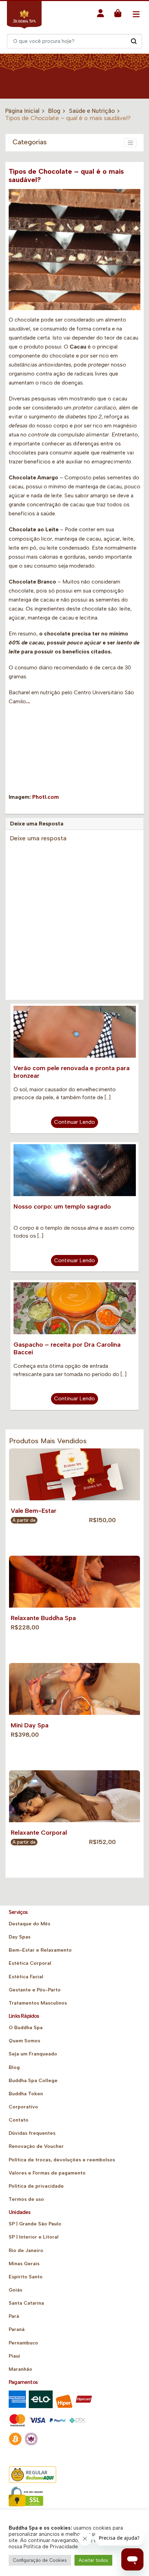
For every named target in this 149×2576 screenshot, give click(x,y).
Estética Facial (26, 1977)
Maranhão (20, 2369)
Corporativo (23, 2107)
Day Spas (20, 1937)
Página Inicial (22, 111)
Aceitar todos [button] (93, 2560)
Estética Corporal (30, 1963)
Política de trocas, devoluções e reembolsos (62, 2160)
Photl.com (46, 797)
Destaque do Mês (29, 1924)
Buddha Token (26, 2094)
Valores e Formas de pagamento (47, 2173)
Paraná (17, 2329)
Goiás (15, 2290)
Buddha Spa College (33, 2081)
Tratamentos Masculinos (38, 2003)
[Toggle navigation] (136, 14)
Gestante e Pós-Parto (35, 1990)
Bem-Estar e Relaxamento (40, 1950)
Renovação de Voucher (36, 2146)
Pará (14, 2316)
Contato (19, 2120)
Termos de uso (26, 2199)
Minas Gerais (24, 2264)
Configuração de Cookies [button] (40, 2560)
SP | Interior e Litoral (34, 2237)
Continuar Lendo (74, 1122)
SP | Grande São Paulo (35, 2224)
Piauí (14, 2356)
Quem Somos (24, 2041)
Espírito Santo (26, 2277)
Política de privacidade (36, 2186)
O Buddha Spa (26, 2028)
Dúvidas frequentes (32, 2133)
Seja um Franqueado (33, 2054)
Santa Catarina (26, 2303)
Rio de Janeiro (26, 2250)
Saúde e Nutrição (92, 111)
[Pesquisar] (134, 41)
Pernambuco (23, 2343)
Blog (54, 111)
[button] (100, 15)
